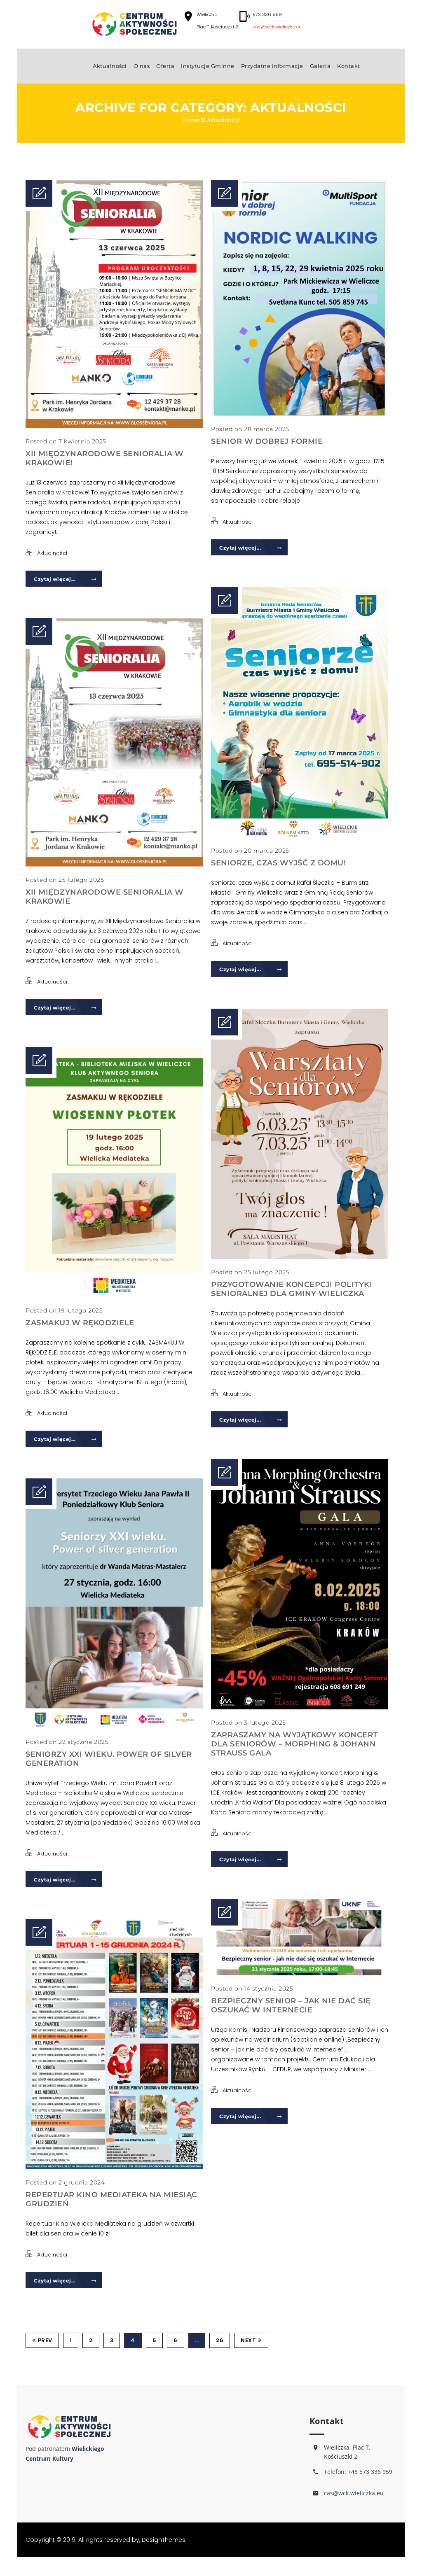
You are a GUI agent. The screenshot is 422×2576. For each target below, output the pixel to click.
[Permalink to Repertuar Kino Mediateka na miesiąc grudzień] (114, 2167)
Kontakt (349, 66)
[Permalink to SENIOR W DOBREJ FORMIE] (300, 414)
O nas (142, 66)
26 (220, 2340)
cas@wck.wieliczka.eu (277, 27)
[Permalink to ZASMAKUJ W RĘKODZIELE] (114, 1295)
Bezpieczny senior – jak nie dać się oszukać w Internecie (291, 2005)
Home (191, 120)
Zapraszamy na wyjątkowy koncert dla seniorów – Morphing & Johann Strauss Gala (294, 1744)
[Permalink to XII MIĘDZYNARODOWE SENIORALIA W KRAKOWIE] (114, 865)
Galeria (320, 66)
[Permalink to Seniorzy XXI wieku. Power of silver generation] (114, 1727)
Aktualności (110, 66)
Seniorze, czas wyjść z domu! (278, 863)
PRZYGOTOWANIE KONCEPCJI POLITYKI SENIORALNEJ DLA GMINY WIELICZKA (292, 1289)
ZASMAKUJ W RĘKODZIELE (80, 1323)
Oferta (165, 66)
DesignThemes (164, 2540)
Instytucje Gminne (208, 66)
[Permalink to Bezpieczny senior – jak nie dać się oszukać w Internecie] (300, 1973)
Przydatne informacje (272, 66)
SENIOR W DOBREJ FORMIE (267, 441)
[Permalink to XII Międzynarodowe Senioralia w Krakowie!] (114, 426)
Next (248, 2340)
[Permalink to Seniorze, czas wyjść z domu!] (300, 835)
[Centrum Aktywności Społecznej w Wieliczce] (134, 24)
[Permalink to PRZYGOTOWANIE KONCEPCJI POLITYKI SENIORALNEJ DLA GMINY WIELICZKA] (300, 1257)
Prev (45, 2340)
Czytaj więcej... (55, 579)
